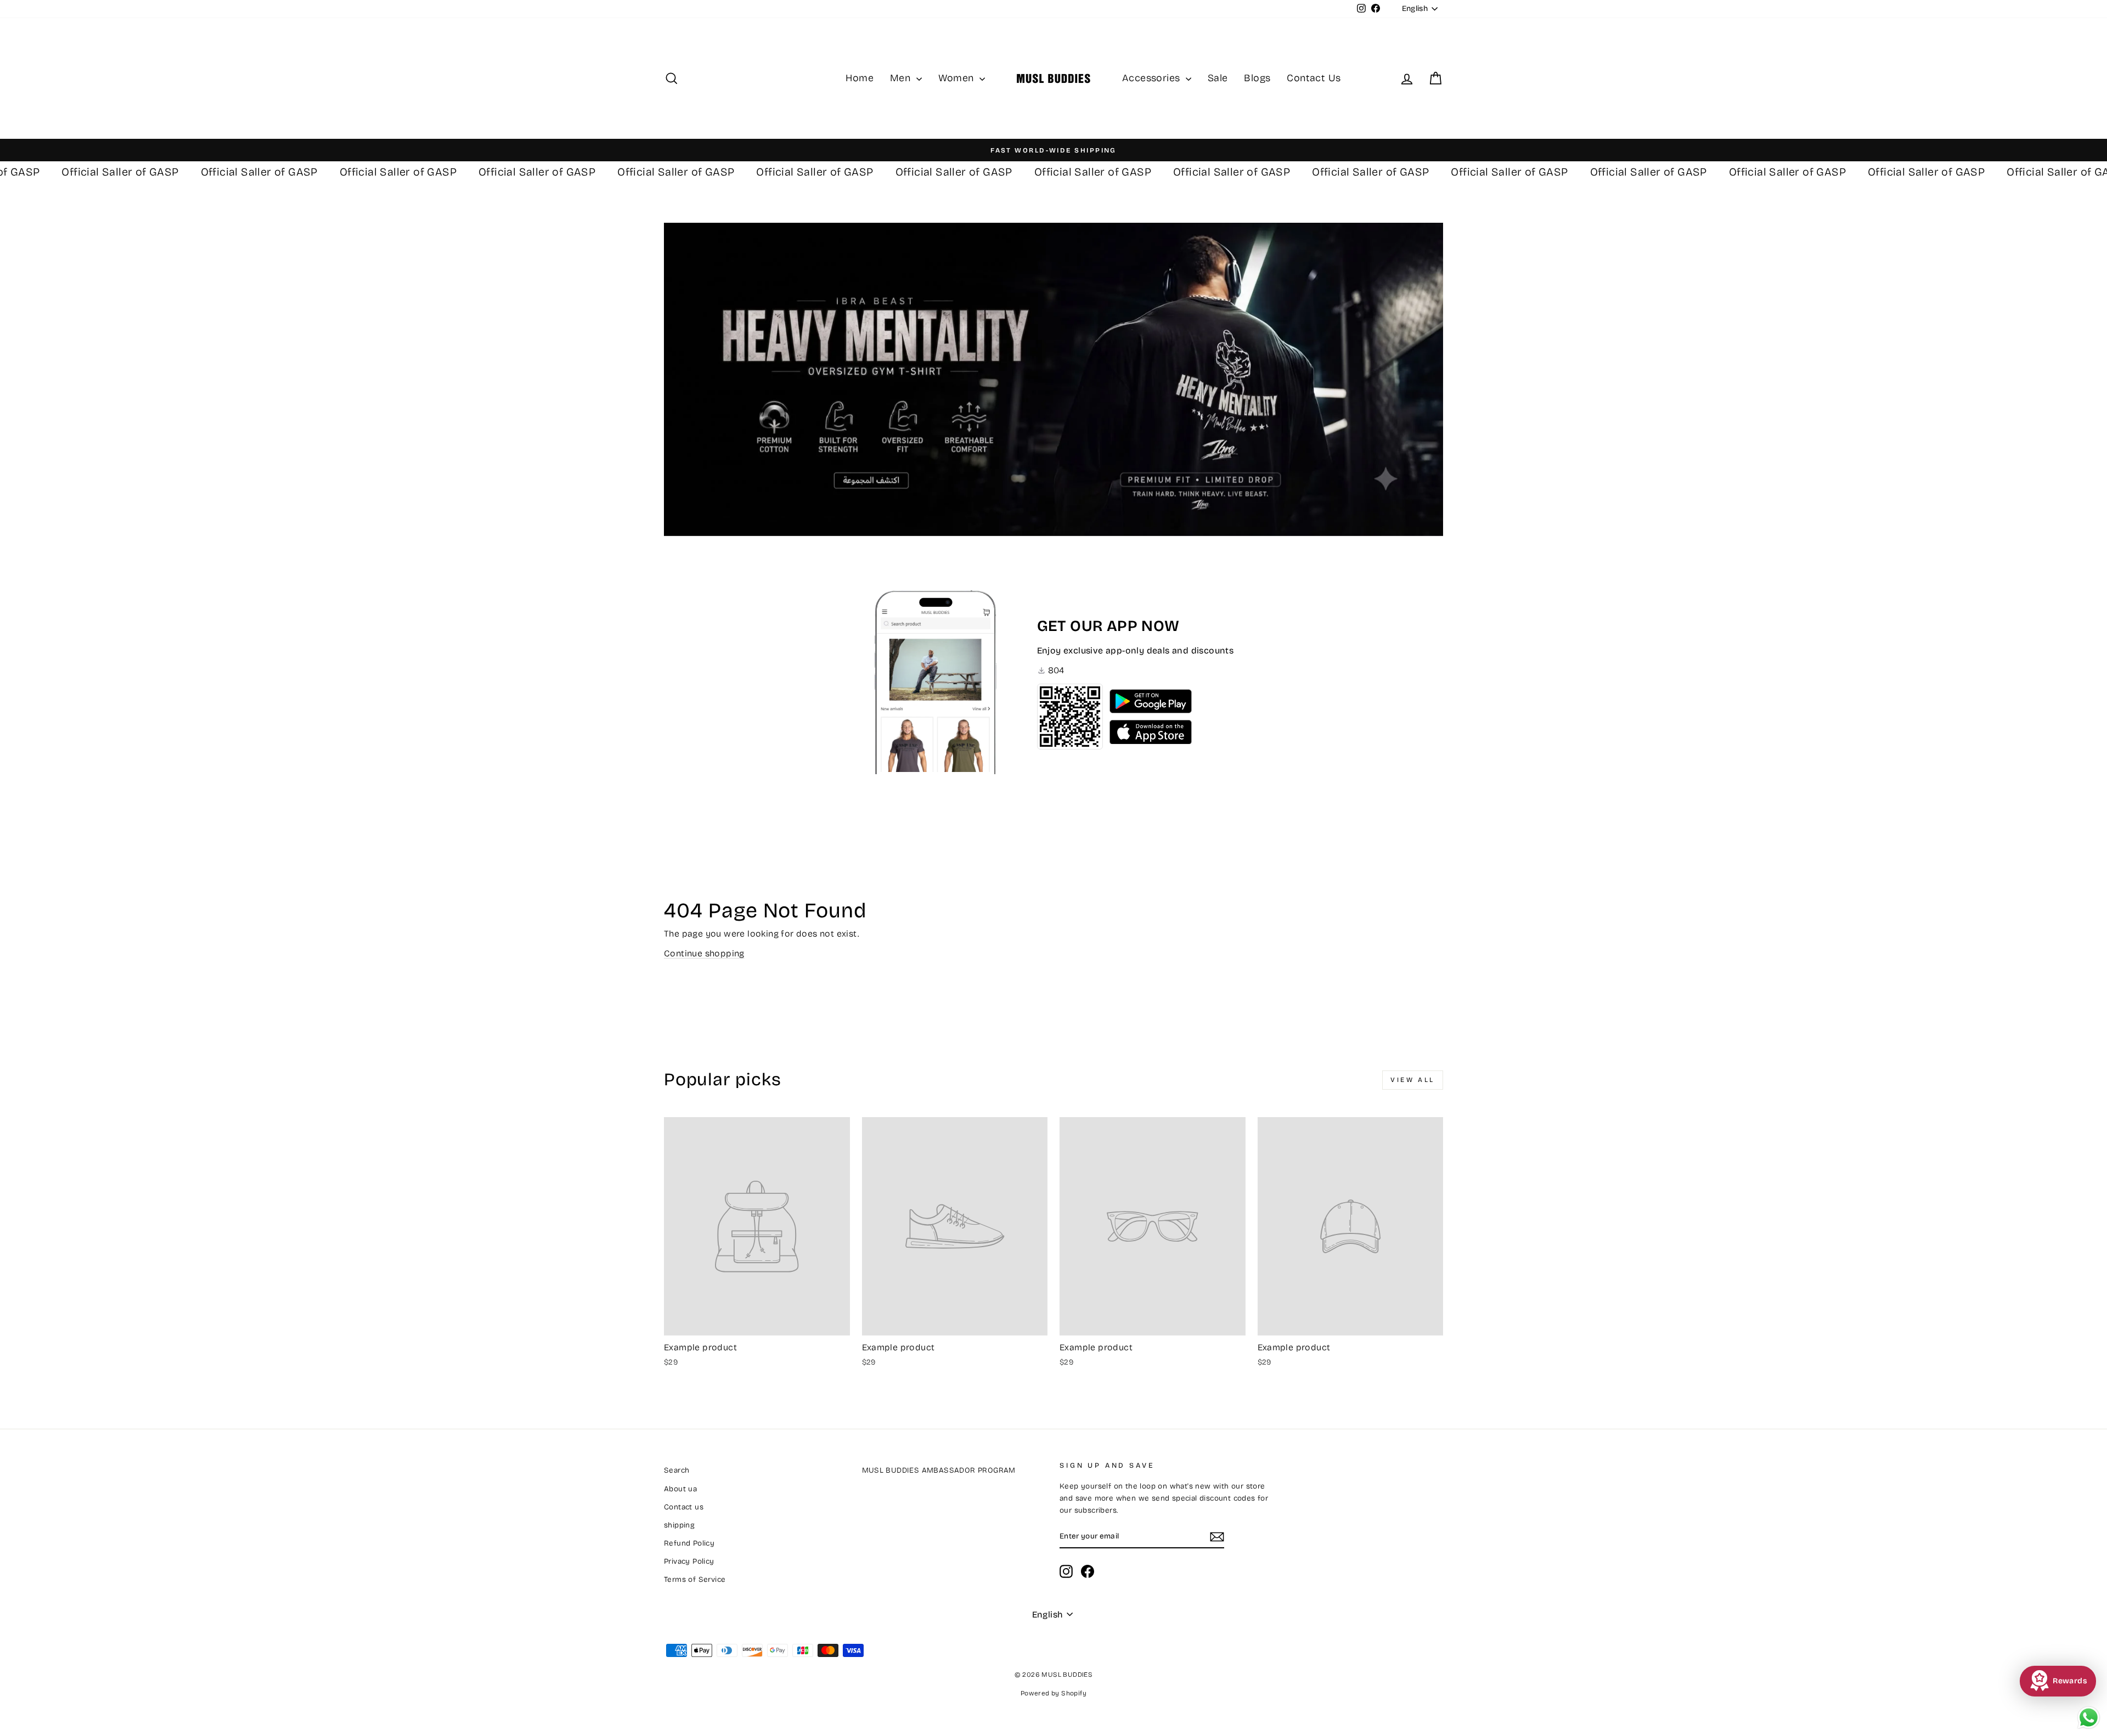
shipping (679, 1525)
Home (860, 78)
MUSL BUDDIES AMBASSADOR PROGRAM (939, 1470)
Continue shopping (704, 953)
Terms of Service (695, 1579)
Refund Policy (689, 1543)
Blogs (1257, 78)
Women (957, 78)
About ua (680, 1489)
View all (1413, 1080)
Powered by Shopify (1053, 1693)
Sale (1218, 78)
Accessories (1153, 78)
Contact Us (1314, 78)
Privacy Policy (689, 1561)
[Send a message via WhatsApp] (2089, 1718)
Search (677, 1470)
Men (902, 78)
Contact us (684, 1507)
